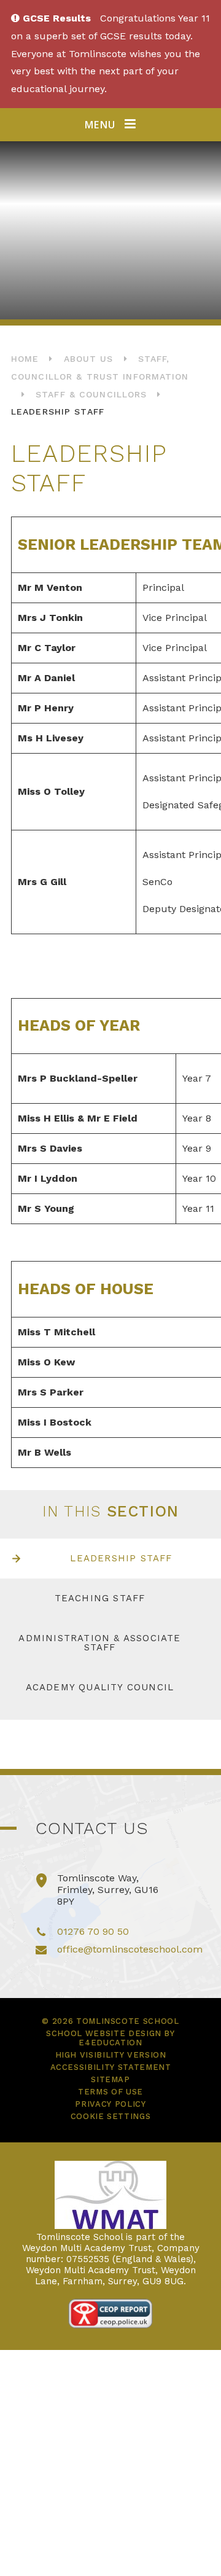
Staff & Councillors (91, 394)
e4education (110, 2043)
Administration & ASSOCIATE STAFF (99, 1643)
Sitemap (110, 2079)
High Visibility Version (111, 2055)
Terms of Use (110, 2092)
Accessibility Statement (111, 2067)
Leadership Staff (58, 412)
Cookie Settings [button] (111, 2116)
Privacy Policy (110, 2104)
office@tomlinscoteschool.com (130, 1949)
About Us (89, 359)
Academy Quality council (100, 1687)
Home (25, 359)
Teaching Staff (100, 1598)
